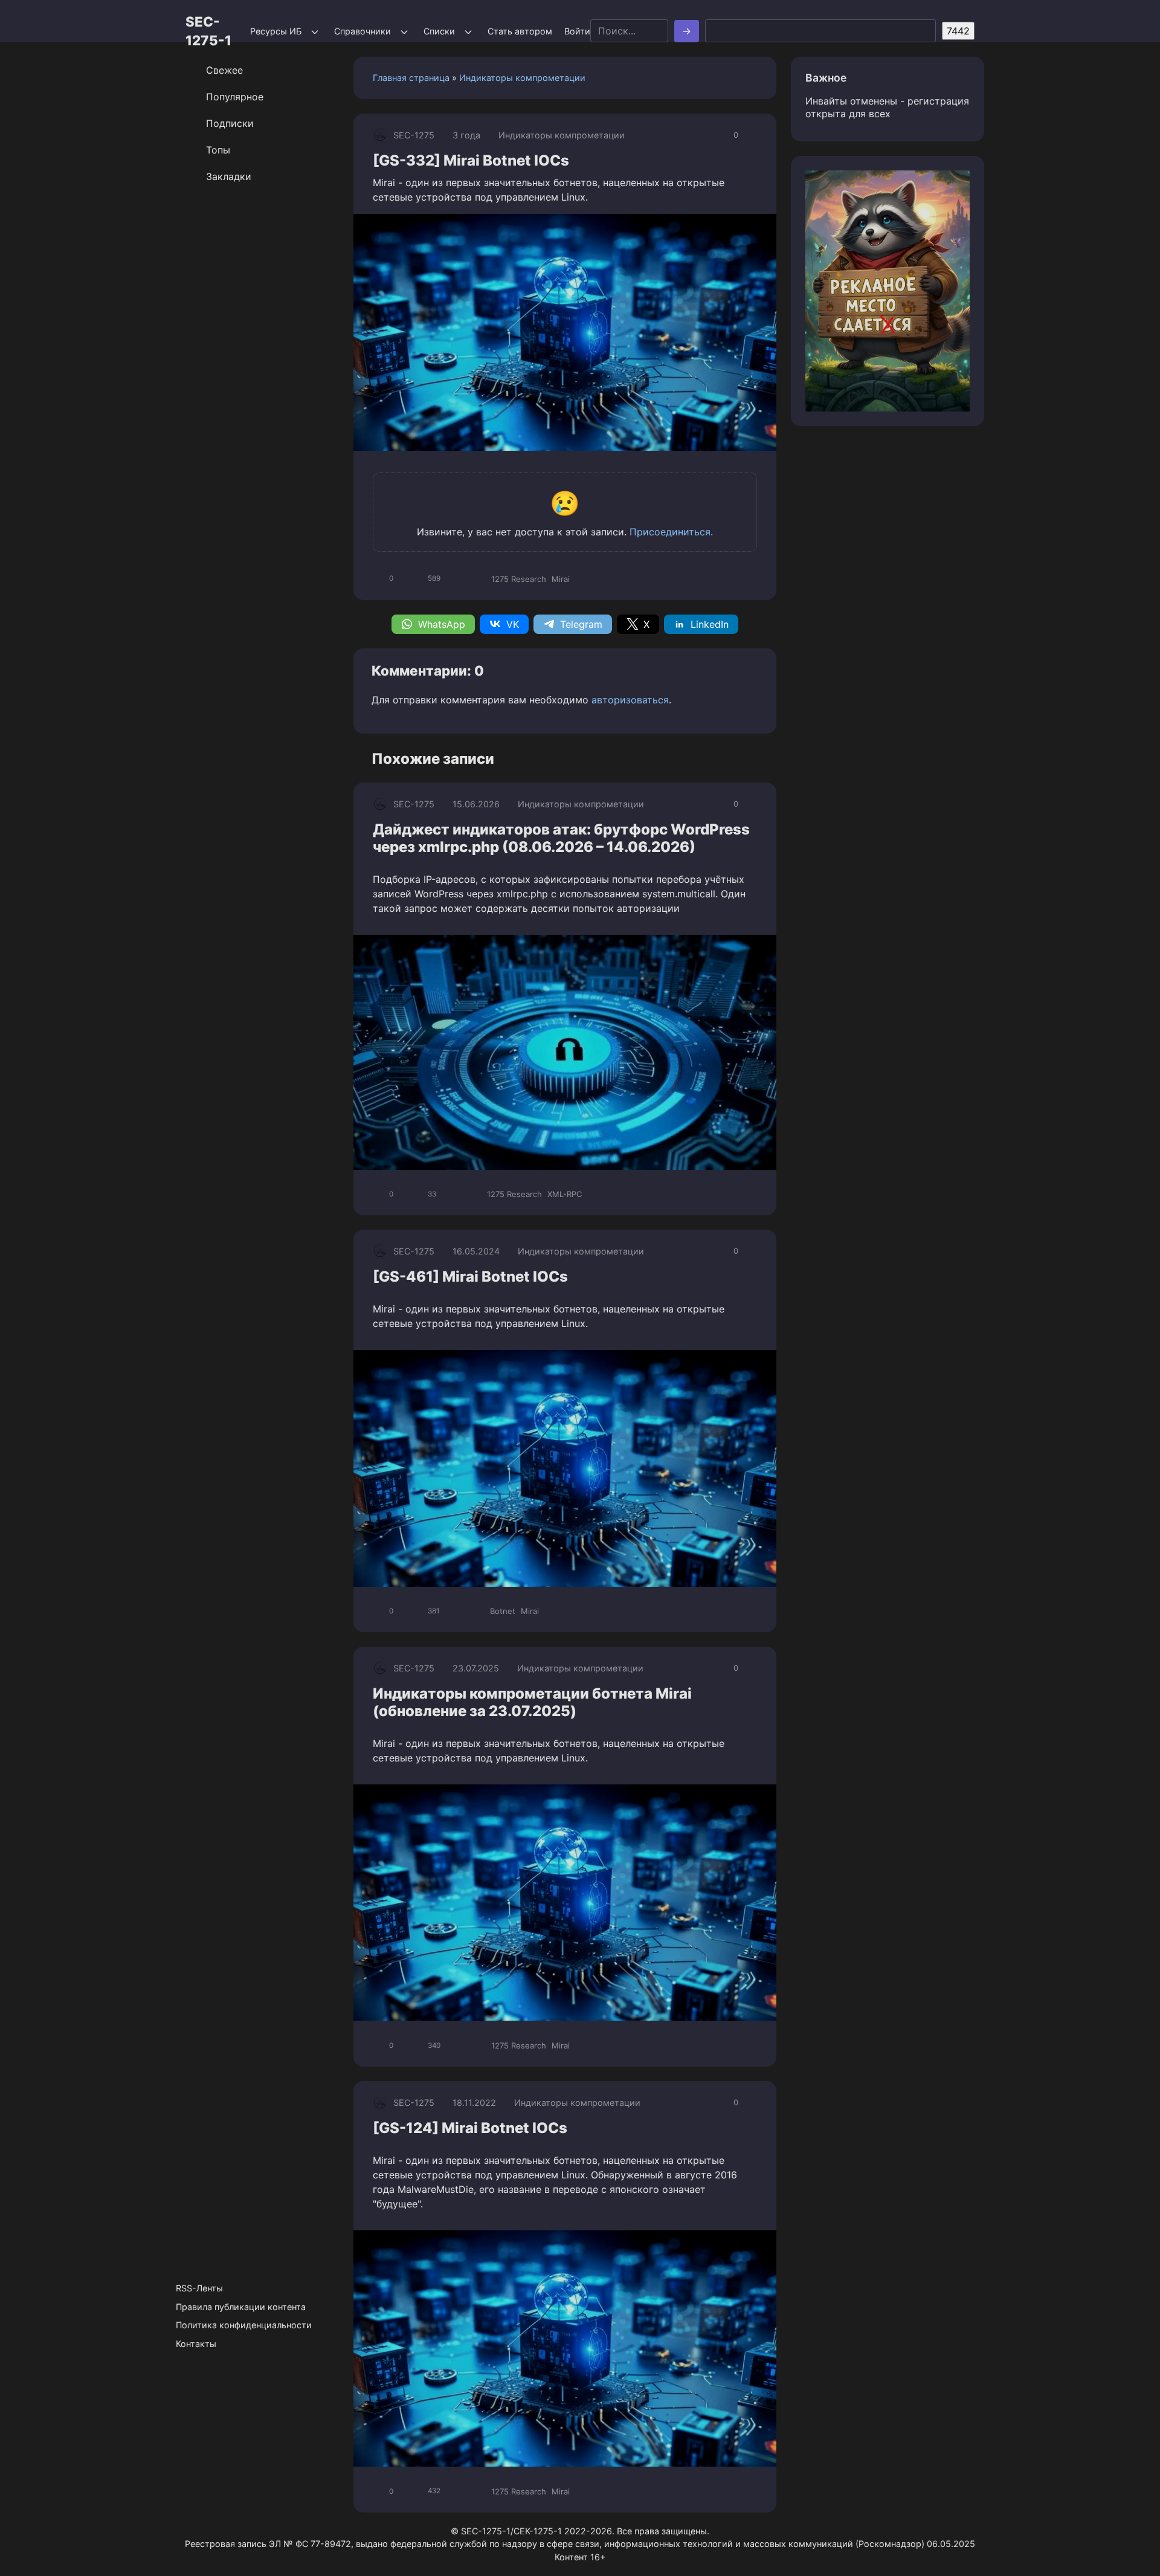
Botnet (503, 1611)
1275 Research (519, 579)
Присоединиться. (671, 532)
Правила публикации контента (241, 2307)
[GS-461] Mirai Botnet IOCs (470, 1277)
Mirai (561, 579)
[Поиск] (687, 31)
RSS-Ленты (199, 2288)
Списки (439, 31)
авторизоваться (630, 700)
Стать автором (520, 31)
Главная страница (411, 78)
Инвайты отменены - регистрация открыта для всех (887, 107)
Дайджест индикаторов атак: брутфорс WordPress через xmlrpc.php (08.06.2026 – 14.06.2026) (561, 838)
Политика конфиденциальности (244, 2325)
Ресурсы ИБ (276, 31)
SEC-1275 (414, 135)
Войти (577, 31)
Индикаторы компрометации (522, 78)
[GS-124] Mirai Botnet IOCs (470, 2128)
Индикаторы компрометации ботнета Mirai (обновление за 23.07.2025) (532, 1702)
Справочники (362, 31)
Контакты (196, 2344)
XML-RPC (565, 1194)
